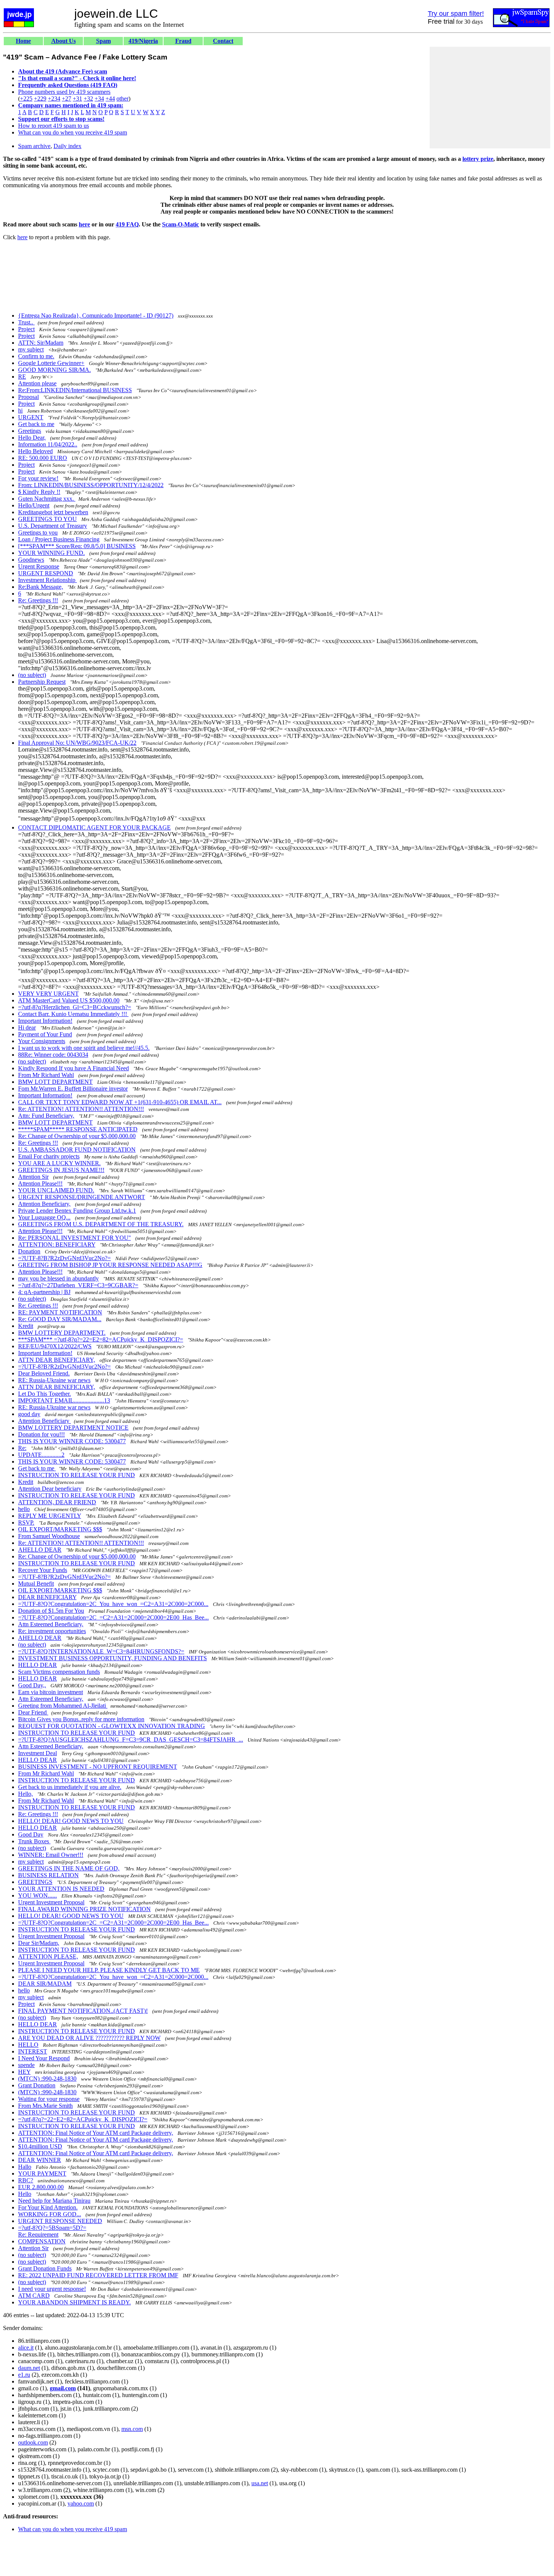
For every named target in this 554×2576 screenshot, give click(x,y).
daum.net (29, 2368)
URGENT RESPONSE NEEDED (60, 2221)
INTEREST (33, 2051)
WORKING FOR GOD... (50, 2214)
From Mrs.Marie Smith (45, 2106)
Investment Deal (37, 1753)
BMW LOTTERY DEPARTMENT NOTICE (73, 1428)
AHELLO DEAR (40, 1550)
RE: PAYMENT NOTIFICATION (60, 1312)
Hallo (25, 2167)
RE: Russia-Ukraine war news (54, 1380)
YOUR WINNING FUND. (51, 553)
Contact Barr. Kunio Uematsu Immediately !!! (73, 1014)
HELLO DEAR (37, 1665)
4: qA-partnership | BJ (44, 1292)
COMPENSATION (42, 2241)
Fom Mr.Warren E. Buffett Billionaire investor (73, 1089)
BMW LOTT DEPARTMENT (55, 1082)
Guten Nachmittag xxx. (47, 499)
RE (22, 377)
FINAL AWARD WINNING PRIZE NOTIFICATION (84, 1909)
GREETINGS (35, 1882)
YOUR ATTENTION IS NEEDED (61, 1889)
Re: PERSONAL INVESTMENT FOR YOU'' (74, 1238)
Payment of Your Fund (45, 1034)
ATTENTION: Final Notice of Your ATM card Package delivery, (96, 2133)
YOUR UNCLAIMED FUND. (56, 1190)
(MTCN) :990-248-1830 (47, 2079)
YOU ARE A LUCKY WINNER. (59, 1163)
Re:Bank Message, (41, 587)
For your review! (38, 478)
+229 (40, 99)
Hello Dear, (32, 438)
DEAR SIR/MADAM (45, 1984)
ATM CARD (34, 2296)
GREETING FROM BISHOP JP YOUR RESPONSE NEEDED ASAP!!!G (110, 1265)
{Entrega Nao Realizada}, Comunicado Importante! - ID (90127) (96, 316)
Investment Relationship (47, 580)
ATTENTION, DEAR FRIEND (57, 1502)
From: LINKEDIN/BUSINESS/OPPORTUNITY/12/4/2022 (91, 485)
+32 (88, 99)
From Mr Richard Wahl (46, 1075)
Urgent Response (39, 566)
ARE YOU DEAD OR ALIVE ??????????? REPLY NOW (89, 2038)
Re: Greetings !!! (38, 600)
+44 (110, 99)
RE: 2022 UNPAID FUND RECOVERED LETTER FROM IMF (98, 2275)
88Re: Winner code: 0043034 (53, 1055)
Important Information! (45, 1021)
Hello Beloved (35, 451)
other (122, 99)
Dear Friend (33, 1712)
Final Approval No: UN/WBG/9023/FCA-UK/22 (77, 743)
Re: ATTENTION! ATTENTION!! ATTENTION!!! (81, 1109)
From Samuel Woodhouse (49, 1536)
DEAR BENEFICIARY (47, 1597)
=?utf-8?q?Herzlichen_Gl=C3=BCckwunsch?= (75, 1007)
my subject (31, 349)
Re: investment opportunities (52, 1631)
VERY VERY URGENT (48, 994)
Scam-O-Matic (181, 224)
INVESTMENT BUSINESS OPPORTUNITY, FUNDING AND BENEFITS (112, 1658)
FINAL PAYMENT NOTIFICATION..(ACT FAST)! (83, 2011)
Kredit (26, 1326)
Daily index (67, 146)
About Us (64, 41)
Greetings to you (38, 532)
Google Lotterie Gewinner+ (51, 363)
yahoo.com (81, 2503)
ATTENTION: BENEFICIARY (57, 1244)
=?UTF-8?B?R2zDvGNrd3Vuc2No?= (64, 1258)
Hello (25, 2194)
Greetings (30, 431)
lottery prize (478, 159)
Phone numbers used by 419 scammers (64, 92)
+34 (99, 99)
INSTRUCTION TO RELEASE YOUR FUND (77, 1475)
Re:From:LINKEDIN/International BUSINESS (75, 390)
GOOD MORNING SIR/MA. (54, 370)
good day (29, 1414)
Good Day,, (32, 1685)
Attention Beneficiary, (44, 1204)
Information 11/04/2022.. (48, 444)
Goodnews (31, 560)
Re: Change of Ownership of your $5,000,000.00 (77, 1136)
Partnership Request (42, 682)
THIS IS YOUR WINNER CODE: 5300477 (72, 1441)
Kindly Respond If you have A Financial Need (73, 1068)
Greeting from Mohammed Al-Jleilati (63, 1706)
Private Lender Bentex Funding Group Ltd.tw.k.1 (77, 1211)
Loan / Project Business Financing (59, 539)
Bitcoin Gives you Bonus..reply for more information (81, 1719)
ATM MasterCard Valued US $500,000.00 (69, 1000)
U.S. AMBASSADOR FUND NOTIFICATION (77, 1150)
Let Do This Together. (44, 1394)
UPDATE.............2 (41, 1455)
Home (23, 41)
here (84, 224)
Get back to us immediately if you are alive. (70, 1787)
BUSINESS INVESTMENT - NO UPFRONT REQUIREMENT (98, 1767)
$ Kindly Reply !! (39, 492)
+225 (26, 99)
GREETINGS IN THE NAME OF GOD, (69, 1868)
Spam (103, 41)
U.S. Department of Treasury (53, 526)
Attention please (37, 383)
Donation (29, 1251)
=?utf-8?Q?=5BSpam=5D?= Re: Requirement (52, 2231)
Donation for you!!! (41, 1434)
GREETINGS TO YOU (47, 519)
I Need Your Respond (44, 2058)
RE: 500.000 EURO (43, 458)
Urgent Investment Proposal (51, 1902)
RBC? (26, 2180)
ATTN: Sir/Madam (41, 343)
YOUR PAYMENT (42, 2173)
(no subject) (32, 675)
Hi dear (27, 1027)
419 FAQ (127, 224)
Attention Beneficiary (44, 1421)
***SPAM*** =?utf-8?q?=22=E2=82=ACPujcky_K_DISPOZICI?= (101, 1339)
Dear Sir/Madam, (39, 1943)
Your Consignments (42, 1041)
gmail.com (63, 2388)
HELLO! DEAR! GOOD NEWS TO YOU (71, 1821)
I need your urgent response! (52, 2289)
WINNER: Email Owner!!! (51, 1855)
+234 (54, 99)
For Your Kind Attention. (48, 2207)
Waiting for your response (49, 2099)
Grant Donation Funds (45, 2268)
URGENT (31, 417)
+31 (77, 99)
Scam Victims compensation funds (59, 1672)
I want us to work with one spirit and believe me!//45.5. (84, 1048)
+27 (67, 99)
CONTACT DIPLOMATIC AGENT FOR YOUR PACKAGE (94, 827)
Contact (223, 41)
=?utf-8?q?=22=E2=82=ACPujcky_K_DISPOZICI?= (83, 2119)
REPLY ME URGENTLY (50, 1516)
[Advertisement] (490, 98)
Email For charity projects (49, 1156)
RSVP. (26, 1523)
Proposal (28, 397)
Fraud (183, 41)
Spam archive (34, 146)
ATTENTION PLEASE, (48, 1956)
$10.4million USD (40, 2146)
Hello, (25, 1794)
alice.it (26, 2348)
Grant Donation (37, 2085)
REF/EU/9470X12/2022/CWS (55, 1346)
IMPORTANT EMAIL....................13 (64, 1400)
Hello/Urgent (34, 505)
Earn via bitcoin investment (51, 1692)
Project (26, 329)
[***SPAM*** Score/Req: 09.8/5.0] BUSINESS (77, 546)
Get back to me (36, 424)
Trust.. (26, 322)
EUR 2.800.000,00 (41, 2187)
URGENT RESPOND (46, 573)
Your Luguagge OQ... (44, 1217)
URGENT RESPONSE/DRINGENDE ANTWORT (82, 1197)
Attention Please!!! (40, 1183)
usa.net (260, 2483)
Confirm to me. (36, 356)
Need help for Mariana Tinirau (54, 2201)
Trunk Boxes (34, 1841)
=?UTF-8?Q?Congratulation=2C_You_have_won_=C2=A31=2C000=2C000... (113, 1604)
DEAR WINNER (40, 2160)
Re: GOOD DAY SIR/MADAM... (60, 1319)
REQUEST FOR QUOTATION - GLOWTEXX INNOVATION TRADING (112, 1726)
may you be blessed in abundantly (58, 1278)
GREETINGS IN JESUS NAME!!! (61, 1170)
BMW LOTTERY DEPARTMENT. (62, 1333)
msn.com (132, 2429)
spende (26, 2065)
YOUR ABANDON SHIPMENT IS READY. (74, 2302)
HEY (24, 2072)
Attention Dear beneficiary (50, 1489)
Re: (22, 1448)
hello (24, 1509)
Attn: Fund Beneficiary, (46, 1116)
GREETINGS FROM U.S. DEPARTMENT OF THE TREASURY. (101, 1224)
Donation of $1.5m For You (51, 1611)
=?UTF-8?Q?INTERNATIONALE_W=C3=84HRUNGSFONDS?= (101, 1651)
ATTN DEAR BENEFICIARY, (57, 1360)
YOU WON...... (37, 1895)
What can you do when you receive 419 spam (73, 132)
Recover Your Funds (43, 1570)
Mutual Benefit (36, 1584)
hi (20, 410)
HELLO (28, 2045)
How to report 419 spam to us (54, 126)
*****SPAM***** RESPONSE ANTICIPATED (78, 1129)
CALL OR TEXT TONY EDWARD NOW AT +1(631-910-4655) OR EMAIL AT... (120, 1102)
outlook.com (33, 2442)
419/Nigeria (143, 41)
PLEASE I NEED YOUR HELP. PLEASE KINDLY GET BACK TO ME (109, 1970)
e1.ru (24, 2375)
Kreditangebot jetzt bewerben (53, 512)
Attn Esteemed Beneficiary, (51, 1624)
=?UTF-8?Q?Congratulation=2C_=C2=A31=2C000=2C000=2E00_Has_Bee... (113, 1617)
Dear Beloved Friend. (44, 1373)
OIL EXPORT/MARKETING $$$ (60, 1529)
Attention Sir (33, 1177)
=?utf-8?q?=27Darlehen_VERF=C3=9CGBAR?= (78, 1285)
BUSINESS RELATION (48, 1875)
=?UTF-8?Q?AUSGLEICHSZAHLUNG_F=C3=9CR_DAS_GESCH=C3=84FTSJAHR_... (131, 1739)
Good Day (31, 1834)
